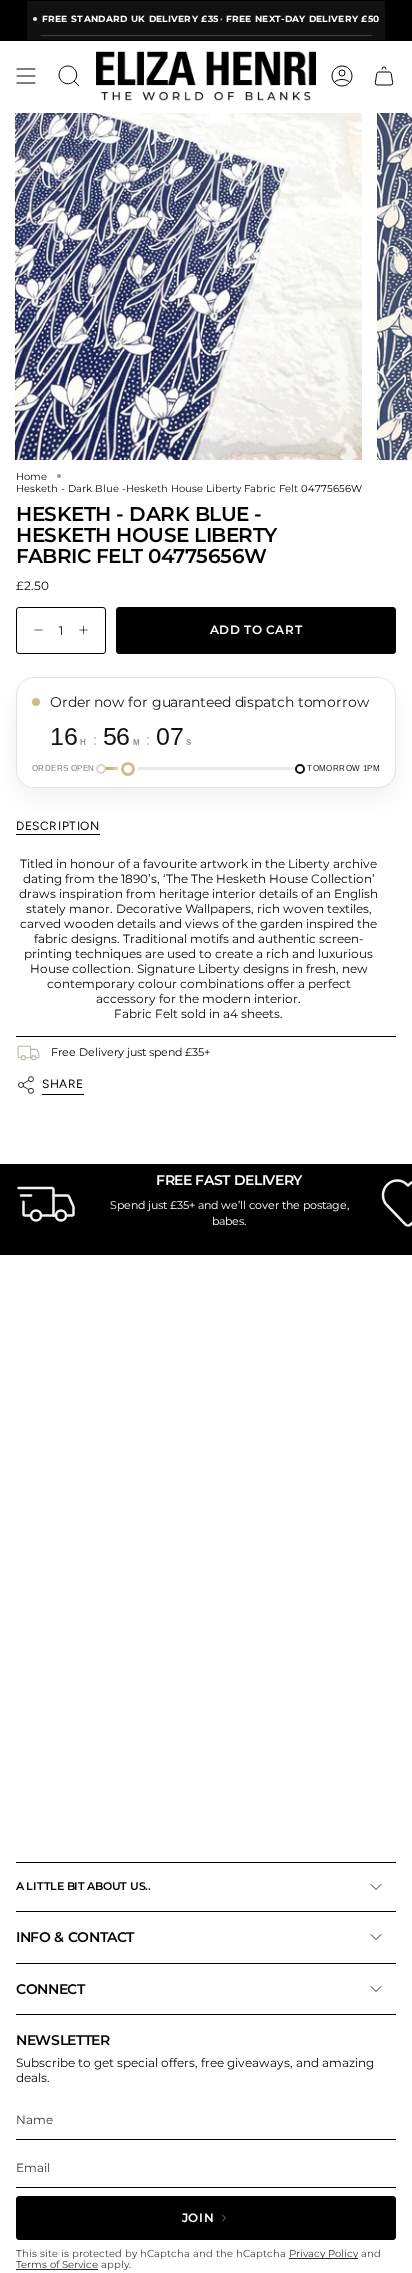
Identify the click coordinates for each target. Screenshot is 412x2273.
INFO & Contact (75, 1937)
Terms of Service (57, 2264)
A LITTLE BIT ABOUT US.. (83, 1886)
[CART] (384, 76)
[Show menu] (26, 76)
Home (31, 476)
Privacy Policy (323, 2253)
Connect (50, 1989)
